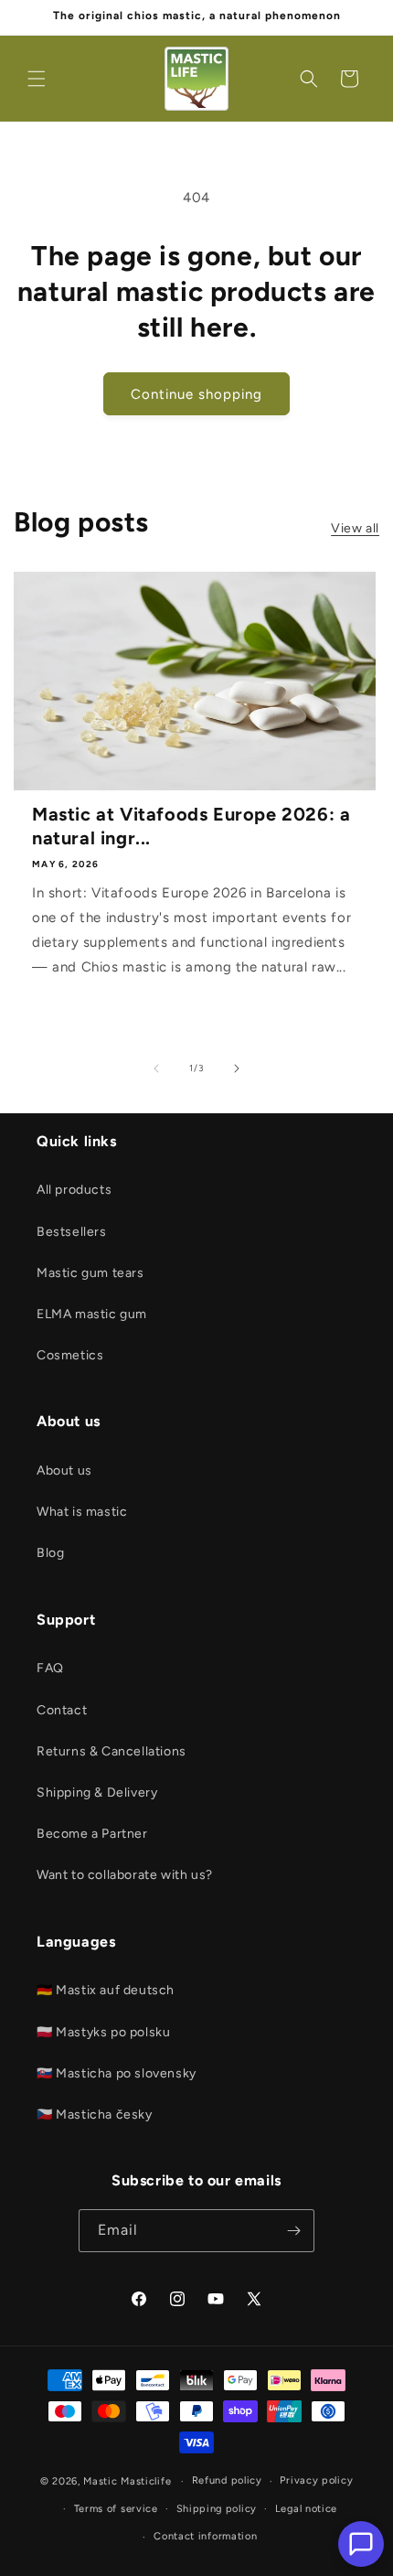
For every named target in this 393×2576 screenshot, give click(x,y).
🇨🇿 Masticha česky (95, 2114)
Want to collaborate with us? (125, 1875)
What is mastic (82, 1512)
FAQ (50, 1668)
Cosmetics (70, 1355)
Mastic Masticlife (127, 2481)
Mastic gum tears (90, 1273)
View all (355, 528)
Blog (50, 1553)
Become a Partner (92, 1834)
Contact (62, 1710)
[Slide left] (156, 1068)
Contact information (205, 2536)
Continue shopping (196, 394)
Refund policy (227, 2480)
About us (64, 1470)
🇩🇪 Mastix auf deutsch (106, 1990)
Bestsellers (72, 1232)
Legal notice (306, 2509)
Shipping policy (217, 2509)
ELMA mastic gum (92, 1314)
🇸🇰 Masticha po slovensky (117, 2073)
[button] (37, 79)
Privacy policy (316, 2480)
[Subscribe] (293, 2231)
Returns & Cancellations (112, 1751)
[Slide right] (237, 1068)
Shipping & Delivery (97, 1792)
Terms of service (116, 2509)
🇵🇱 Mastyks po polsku (103, 2032)
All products (74, 1190)
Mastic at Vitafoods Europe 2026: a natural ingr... (191, 826)
